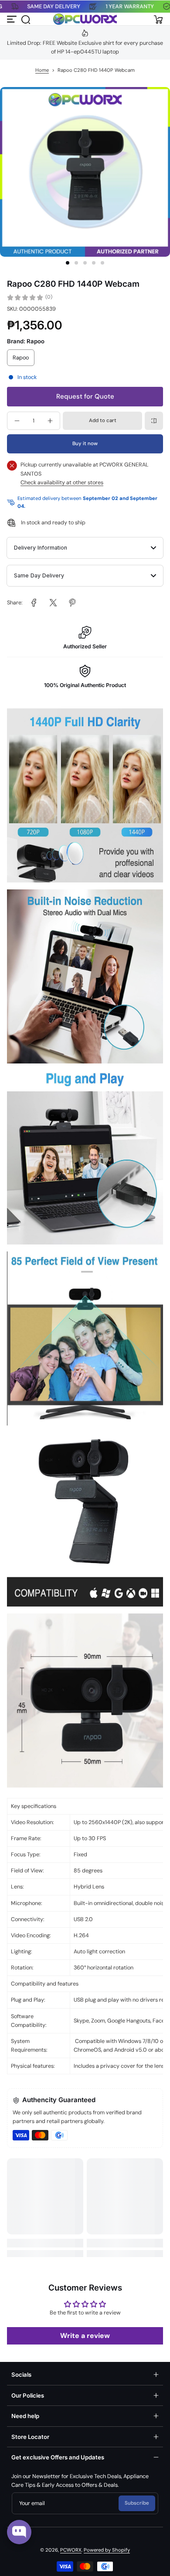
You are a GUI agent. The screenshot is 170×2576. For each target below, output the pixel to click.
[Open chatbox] (19, 2532)
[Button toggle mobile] (12, 19)
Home (42, 70)
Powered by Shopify (107, 2550)
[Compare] (154, 421)
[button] (25, 19)
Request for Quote (85, 396)
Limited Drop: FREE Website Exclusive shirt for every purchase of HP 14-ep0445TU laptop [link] (85, 47)
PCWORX (71, 2550)
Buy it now (85, 444)
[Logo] (85, 19)
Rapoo (21, 358)
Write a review (85, 2336)
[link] (34, 603)
